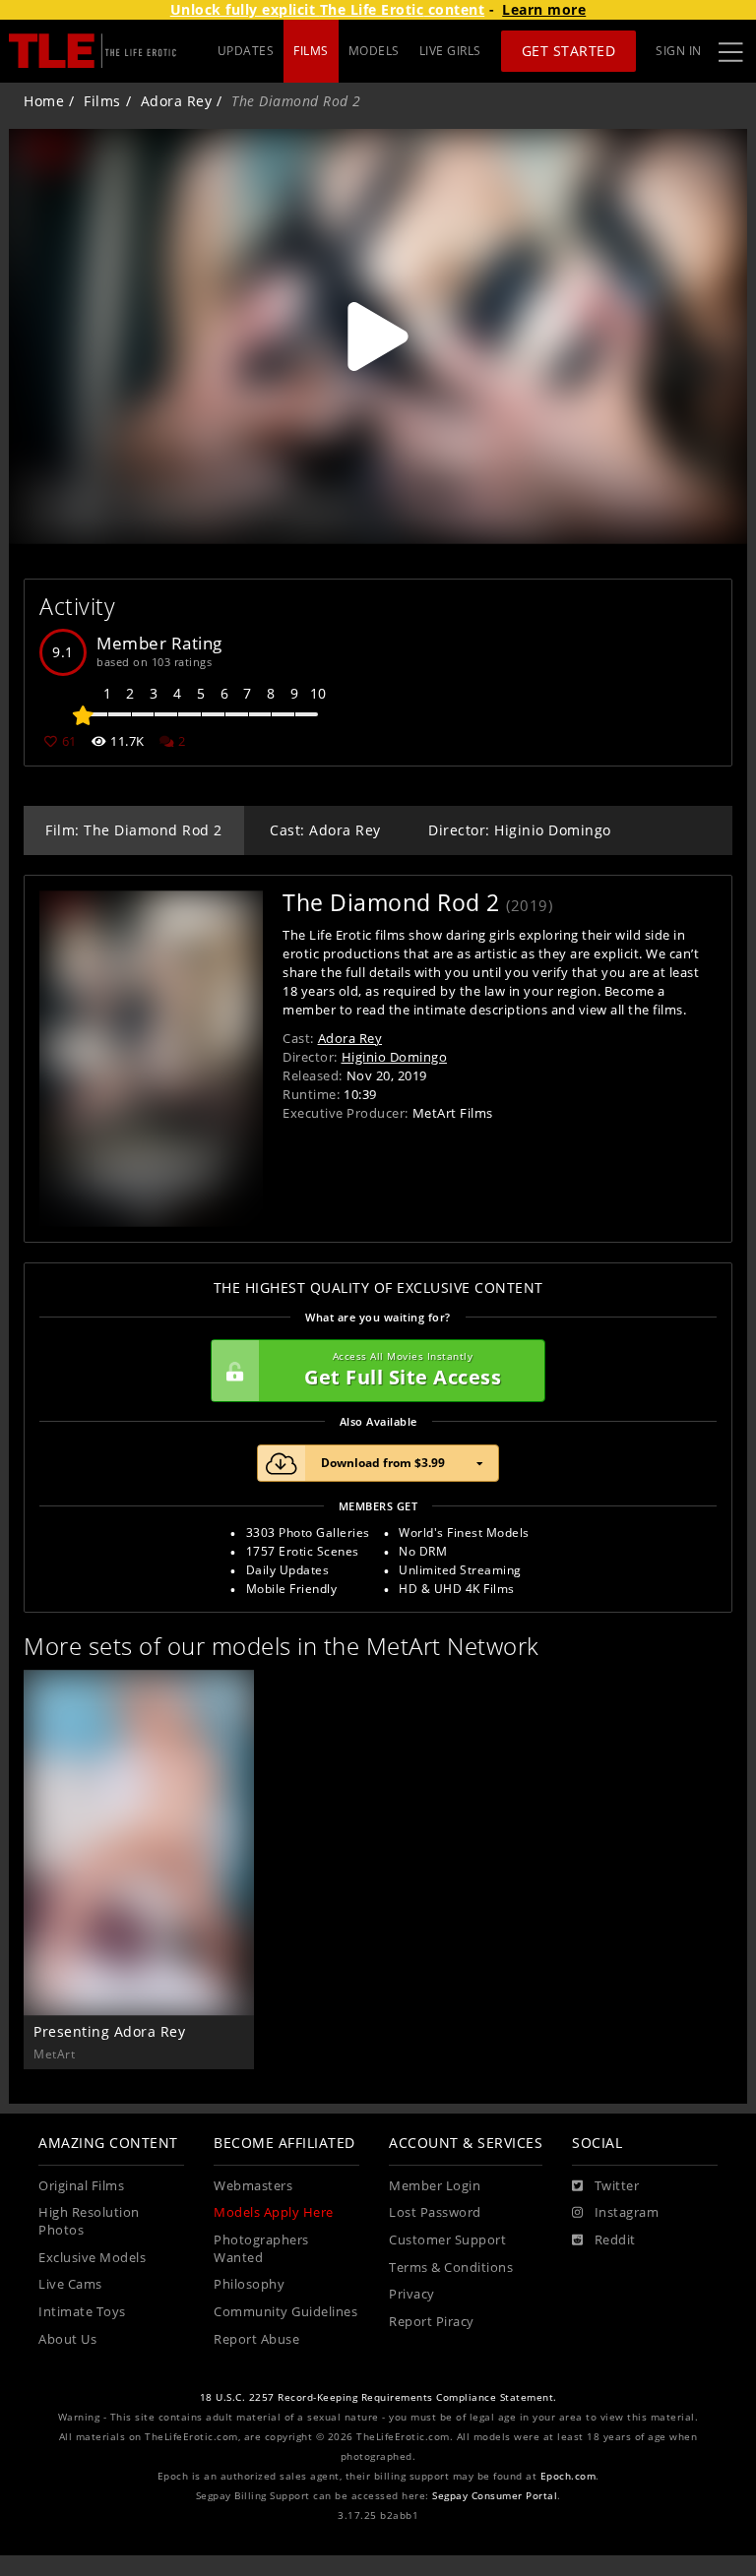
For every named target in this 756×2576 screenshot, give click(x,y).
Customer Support (447, 2240)
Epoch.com (568, 2476)
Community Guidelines (285, 2312)
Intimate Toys (82, 2312)
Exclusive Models (92, 2258)
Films (102, 101)
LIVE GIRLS (450, 51)
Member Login (435, 2186)
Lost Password (435, 2212)
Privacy (412, 2294)
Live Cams (70, 2284)
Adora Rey (177, 101)
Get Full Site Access (403, 1370)
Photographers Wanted (261, 2249)
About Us (67, 2339)
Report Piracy (432, 2322)
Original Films (81, 2186)
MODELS (374, 51)
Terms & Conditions (451, 2268)
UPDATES (246, 51)
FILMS (311, 51)
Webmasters (253, 2186)
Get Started (569, 51)
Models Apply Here (274, 2212)
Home (44, 101)
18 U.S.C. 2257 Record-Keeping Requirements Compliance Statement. (378, 2397)
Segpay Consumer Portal (495, 2496)
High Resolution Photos (89, 2221)
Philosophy (249, 2284)
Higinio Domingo (395, 1057)
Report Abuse (256, 2339)
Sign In (679, 51)
